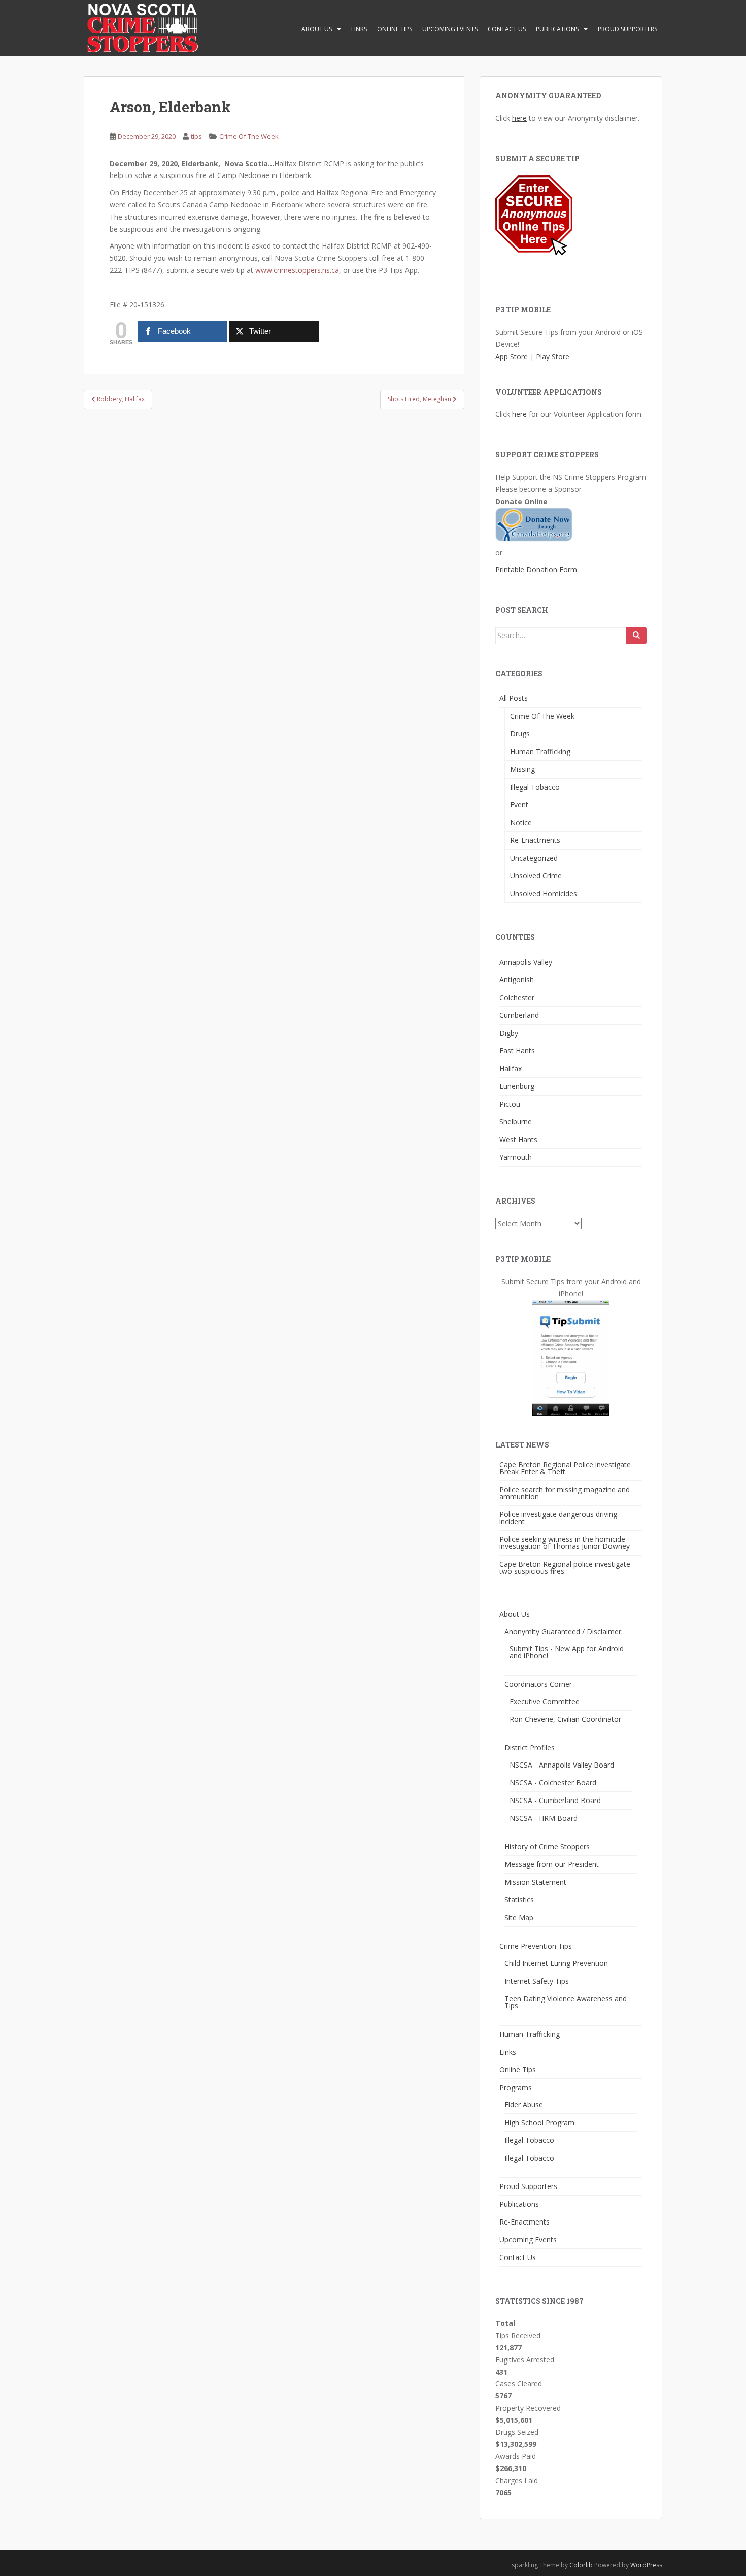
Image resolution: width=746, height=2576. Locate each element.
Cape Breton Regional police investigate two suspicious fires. (565, 1567)
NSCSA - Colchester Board (553, 1783)
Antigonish (517, 980)
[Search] (636, 636)
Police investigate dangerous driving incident (558, 1518)
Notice (521, 822)
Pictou (510, 1104)
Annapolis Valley (526, 962)
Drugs (520, 734)
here (519, 118)
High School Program (539, 2122)
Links (359, 29)
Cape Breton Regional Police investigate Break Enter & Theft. (565, 1468)
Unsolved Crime (536, 876)
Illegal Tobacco (535, 787)
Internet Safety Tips (537, 1981)
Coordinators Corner (538, 1684)
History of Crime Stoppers (547, 1846)
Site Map (519, 1917)
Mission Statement (535, 1882)
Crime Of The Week (249, 136)
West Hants (518, 1139)
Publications (557, 29)
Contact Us (507, 29)
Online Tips (395, 29)
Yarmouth (516, 1157)
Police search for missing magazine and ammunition (565, 1493)
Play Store (553, 356)
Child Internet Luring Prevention (556, 1963)
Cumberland (519, 1015)
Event (519, 805)
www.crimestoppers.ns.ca (297, 270)
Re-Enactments (535, 840)
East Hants (517, 1051)
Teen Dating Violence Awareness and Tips (566, 2002)
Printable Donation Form (536, 569)
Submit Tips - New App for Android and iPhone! (567, 1652)
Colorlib (581, 2565)
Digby (509, 1033)
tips (196, 136)
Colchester (517, 997)
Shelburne (516, 1122)
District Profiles (530, 1748)
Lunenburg (517, 1086)
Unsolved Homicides (544, 893)
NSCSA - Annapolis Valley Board (562, 1765)
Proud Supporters (628, 29)
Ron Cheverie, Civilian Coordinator (565, 1719)
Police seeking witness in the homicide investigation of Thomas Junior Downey (565, 1543)
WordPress (646, 2565)
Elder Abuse (524, 2105)
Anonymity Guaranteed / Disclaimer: (564, 1631)
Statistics (519, 1900)
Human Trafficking (540, 751)
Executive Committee (545, 1701)
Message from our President (552, 1864)
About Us (317, 29)
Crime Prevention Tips (536, 1946)
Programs (516, 2087)
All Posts (514, 698)
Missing (522, 769)
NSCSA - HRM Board (544, 1818)
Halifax (511, 1068)
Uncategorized (534, 858)
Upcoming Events (450, 29)
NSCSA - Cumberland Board (555, 1800)
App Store (512, 356)
